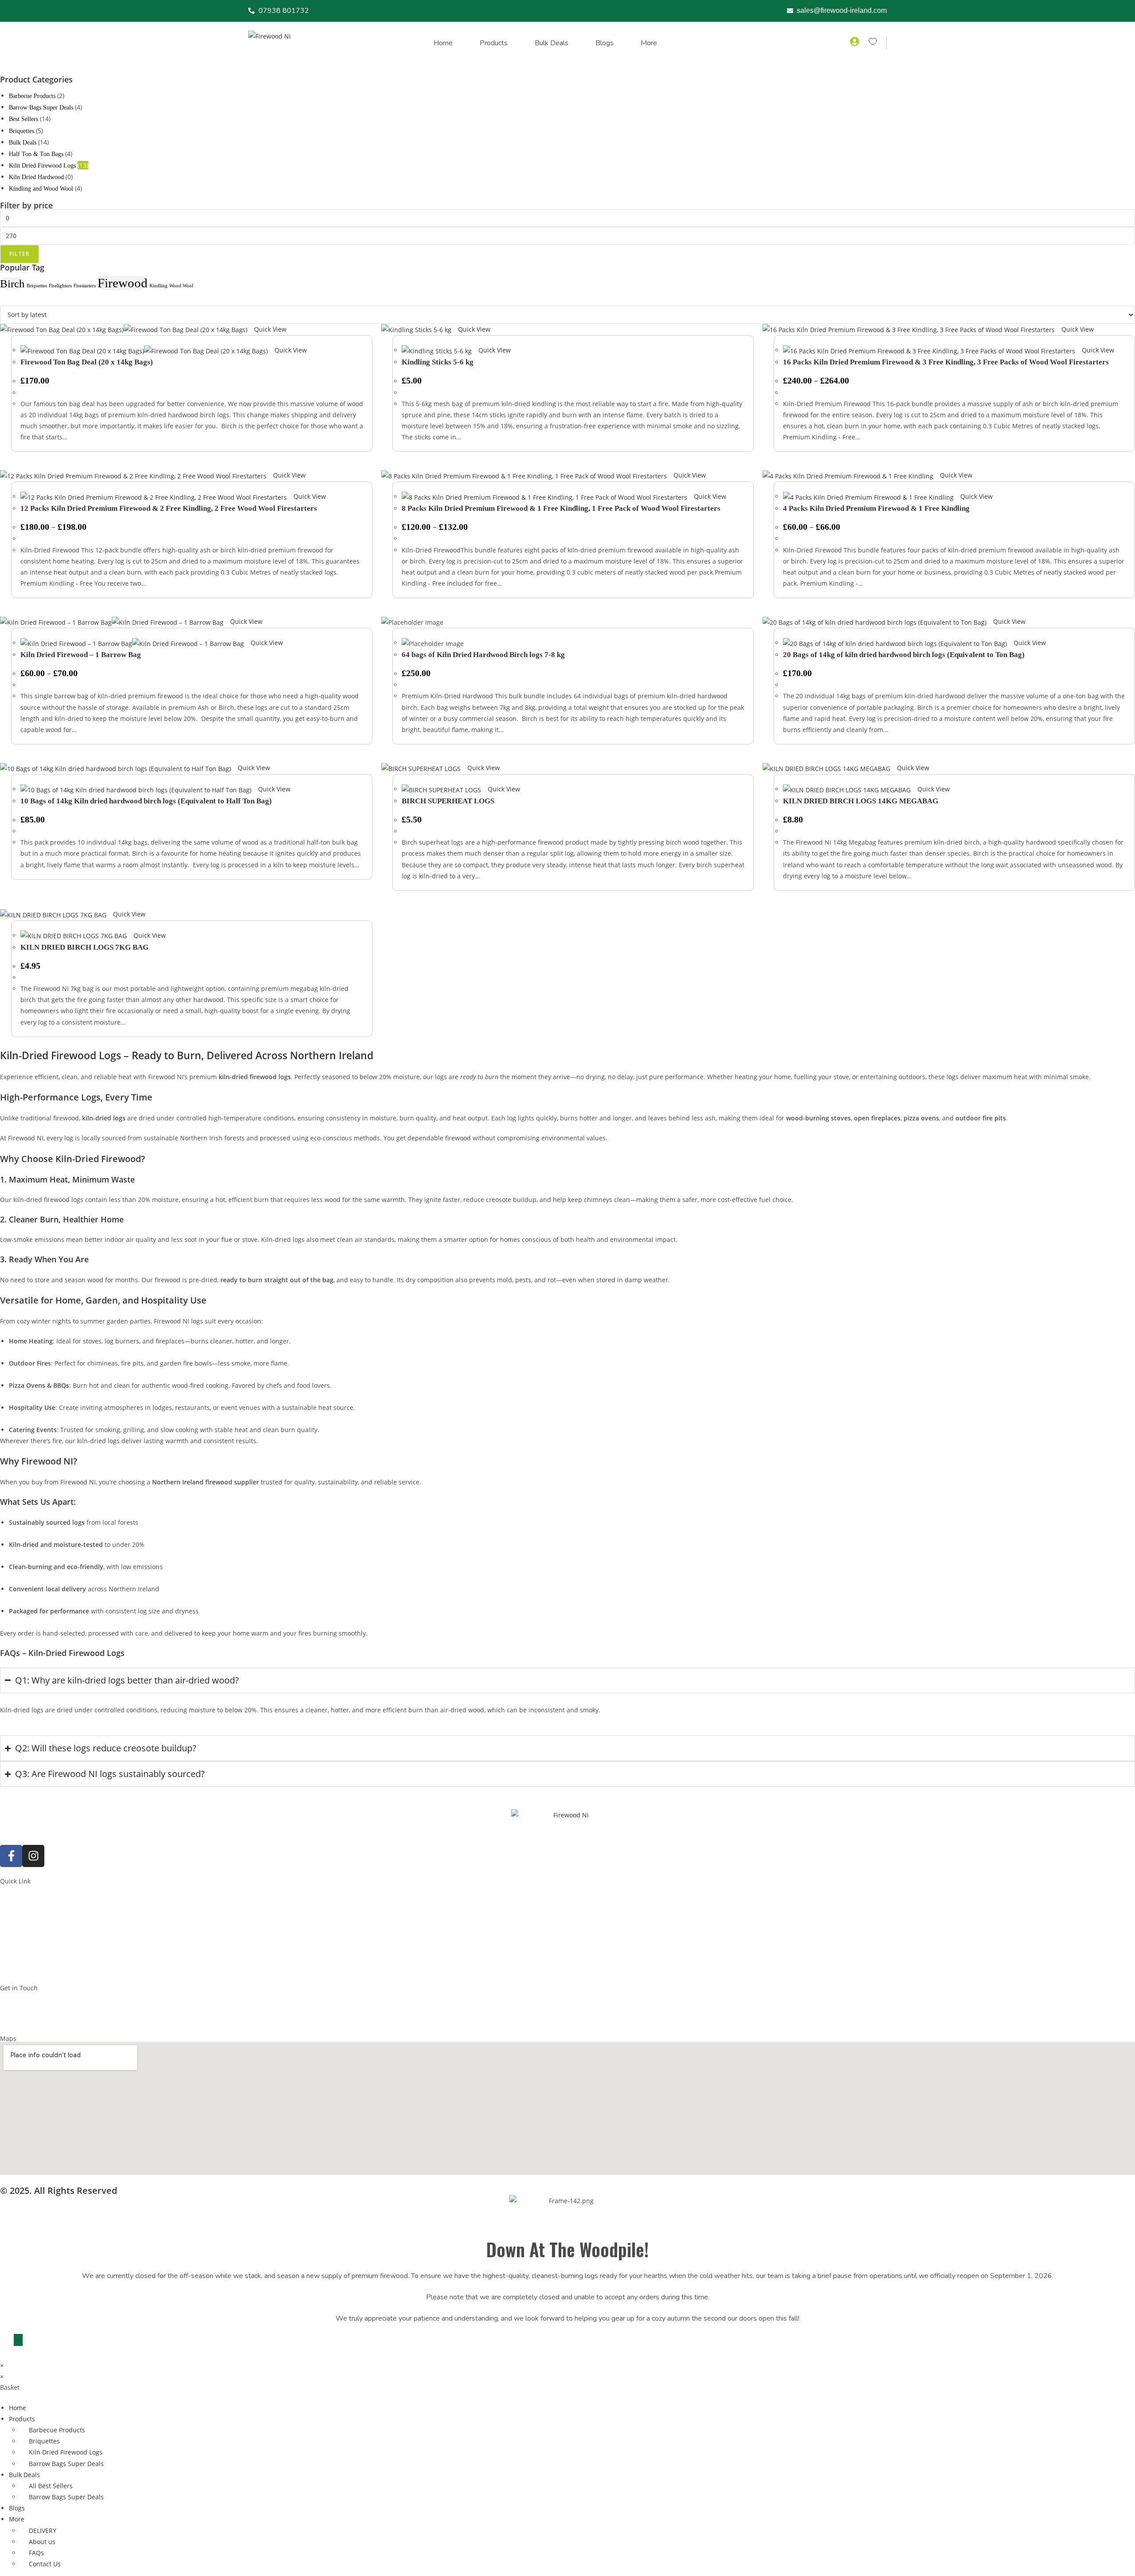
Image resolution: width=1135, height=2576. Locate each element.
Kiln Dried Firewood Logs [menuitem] (66, 2452)
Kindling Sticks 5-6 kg (438, 362)
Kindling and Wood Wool (41, 189)
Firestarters (85, 286)
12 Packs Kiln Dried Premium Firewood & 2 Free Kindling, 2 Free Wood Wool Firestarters (169, 508)
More (649, 43)
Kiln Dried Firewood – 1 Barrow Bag (81, 655)
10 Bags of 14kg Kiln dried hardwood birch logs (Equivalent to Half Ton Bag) (146, 801)
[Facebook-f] (11, 1856)
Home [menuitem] (18, 2408)
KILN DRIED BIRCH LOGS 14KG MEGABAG (861, 801)
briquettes (37, 286)
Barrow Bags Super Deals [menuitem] (66, 2464)
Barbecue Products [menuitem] (57, 2430)
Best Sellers (23, 119)
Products (494, 43)
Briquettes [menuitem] (44, 2441)
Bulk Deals (552, 43)
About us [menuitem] (42, 2542)
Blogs (605, 43)
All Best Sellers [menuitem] (51, 2486)
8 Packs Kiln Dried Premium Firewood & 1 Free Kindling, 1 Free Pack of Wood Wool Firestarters (561, 508)
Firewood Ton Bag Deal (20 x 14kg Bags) (87, 362)
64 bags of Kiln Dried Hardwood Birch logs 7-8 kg (483, 655)
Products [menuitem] (22, 2419)
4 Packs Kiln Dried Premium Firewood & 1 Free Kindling (876, 508)
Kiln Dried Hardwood (36, 177)
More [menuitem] (17, 2519)
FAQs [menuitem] (36, 2553)
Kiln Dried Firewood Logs (42, 166)
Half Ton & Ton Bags (36, 154)
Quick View (269, 329)
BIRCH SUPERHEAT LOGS (448, 801)
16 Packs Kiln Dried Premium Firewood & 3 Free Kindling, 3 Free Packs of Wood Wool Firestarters (946, 362)
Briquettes (22, 131)
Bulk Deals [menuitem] (24, 2475)
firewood (123, 283)
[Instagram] (33, 1856)
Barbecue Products (32, 96)
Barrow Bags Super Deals (41, 108)
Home (443, 43)
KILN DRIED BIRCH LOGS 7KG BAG (84, 947)
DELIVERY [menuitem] (43, 2531)
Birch (12, 284)
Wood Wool (181, 286)
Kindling (159, 286)
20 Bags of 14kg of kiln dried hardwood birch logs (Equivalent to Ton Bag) (904, 655)
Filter (20, 254)
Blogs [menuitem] (17, 2508)
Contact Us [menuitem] (45, 2564)
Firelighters (60, 286)
